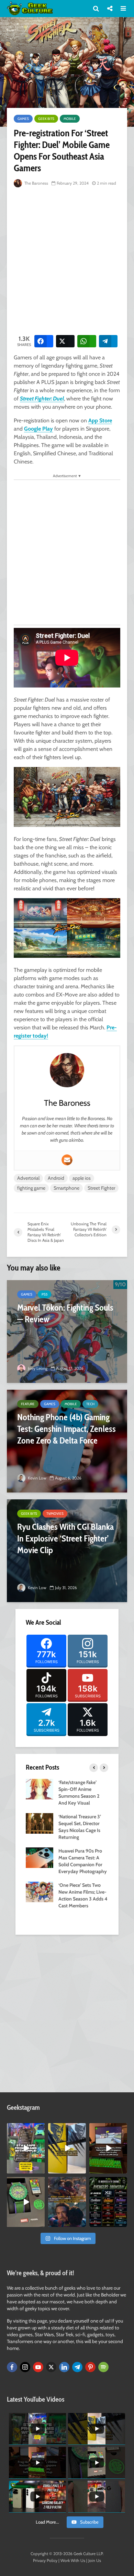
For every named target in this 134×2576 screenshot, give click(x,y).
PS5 (44, 1294)
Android (56, 1178)
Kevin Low (37, 1478)
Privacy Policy (45, 2560)
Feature (28, 1404)
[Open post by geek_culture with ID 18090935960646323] (108, 2148)
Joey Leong (37, 1368)
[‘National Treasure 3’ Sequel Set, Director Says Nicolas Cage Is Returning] (40, 1823)
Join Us (95, 2560)
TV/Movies (55, 1514)
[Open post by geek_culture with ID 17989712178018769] (67, 2202)
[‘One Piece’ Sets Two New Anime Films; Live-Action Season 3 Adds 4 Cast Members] (40, 1892)
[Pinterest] (90, 2367)
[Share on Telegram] (108, 341)
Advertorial (28, 1178)
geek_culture (25, 2128)
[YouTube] (38, 2367)
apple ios (82, 1178)
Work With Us (73, 2560)
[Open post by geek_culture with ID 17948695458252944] (108, 2202)
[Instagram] (25, 2367)
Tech (90, 1404)
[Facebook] (12, 2367)
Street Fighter (101, 1188)
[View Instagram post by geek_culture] (41, 2169)
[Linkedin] (64, 2367)
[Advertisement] (67, 260)
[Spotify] (103, 2367)
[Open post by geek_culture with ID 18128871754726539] (67, 2148)
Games (23, 119)
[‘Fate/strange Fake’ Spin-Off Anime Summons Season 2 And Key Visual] (40, 1789)
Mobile (70, 119)
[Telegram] (77, 2367)
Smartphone (66, 1188)
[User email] (67, 1160)
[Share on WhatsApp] (87, 341)
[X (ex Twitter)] (51, 2367)
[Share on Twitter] (65, 341)
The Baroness (36, 183)
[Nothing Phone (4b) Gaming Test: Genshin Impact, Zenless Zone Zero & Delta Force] (67, 1441)
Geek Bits (46, 119)
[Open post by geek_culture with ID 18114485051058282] (26, 2202)
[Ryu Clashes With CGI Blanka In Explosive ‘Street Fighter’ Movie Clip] (67, 1551)
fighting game (31, 1188)
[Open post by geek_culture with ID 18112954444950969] (26, 2148)
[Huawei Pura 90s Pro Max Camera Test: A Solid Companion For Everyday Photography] (40, 1857)
